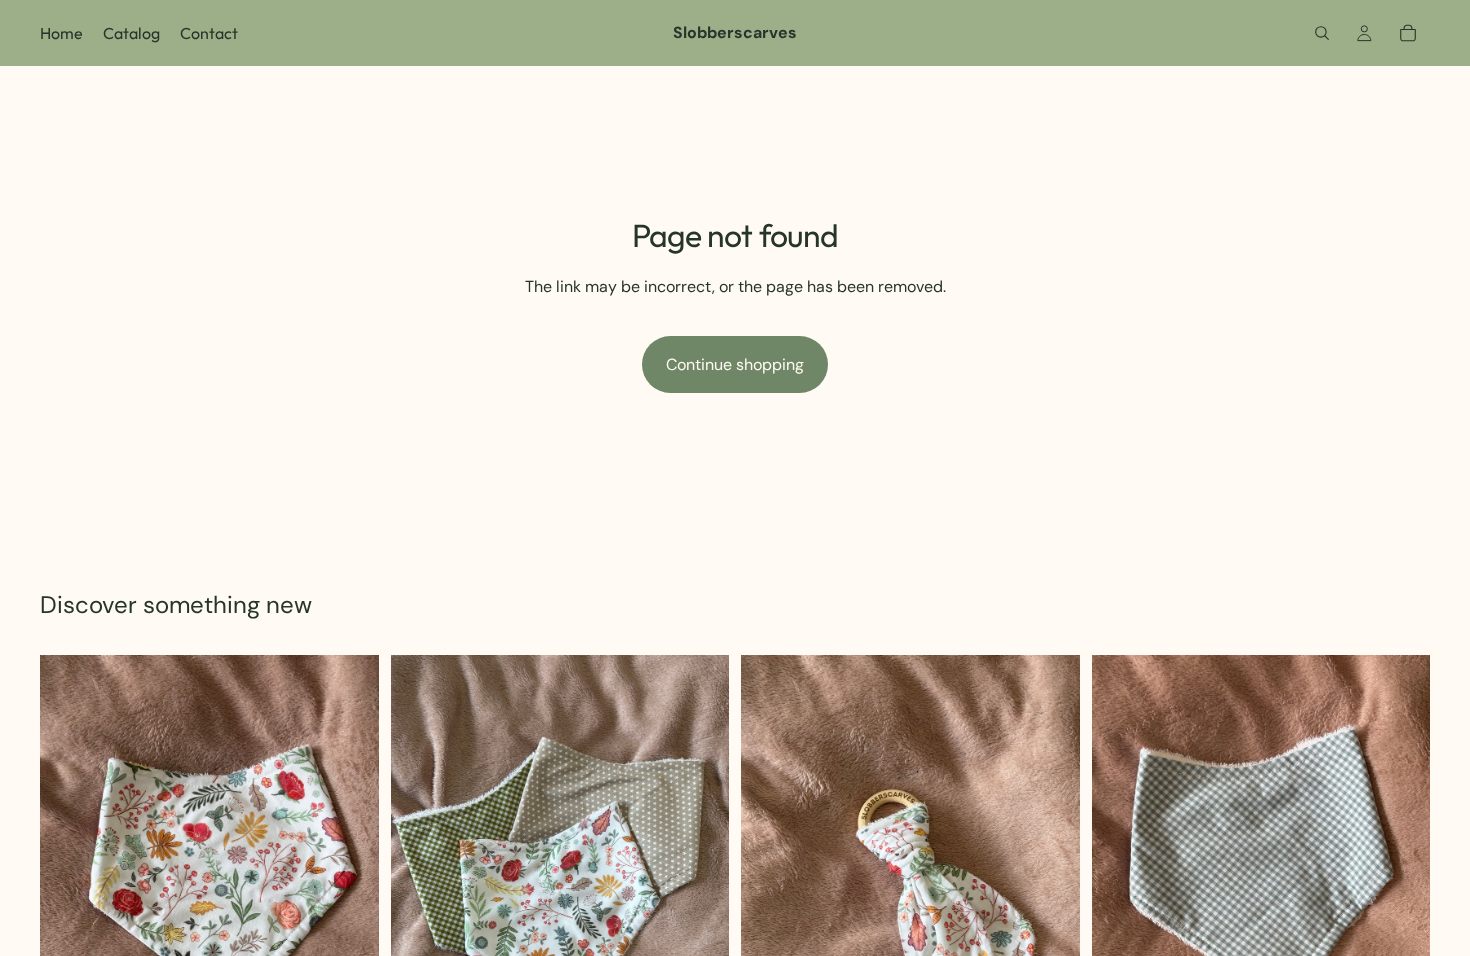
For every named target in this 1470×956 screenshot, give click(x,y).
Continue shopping (735, 364)
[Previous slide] (421, 881)
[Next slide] (699, 881)
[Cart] (1408, 33)
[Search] (1322, 33)
